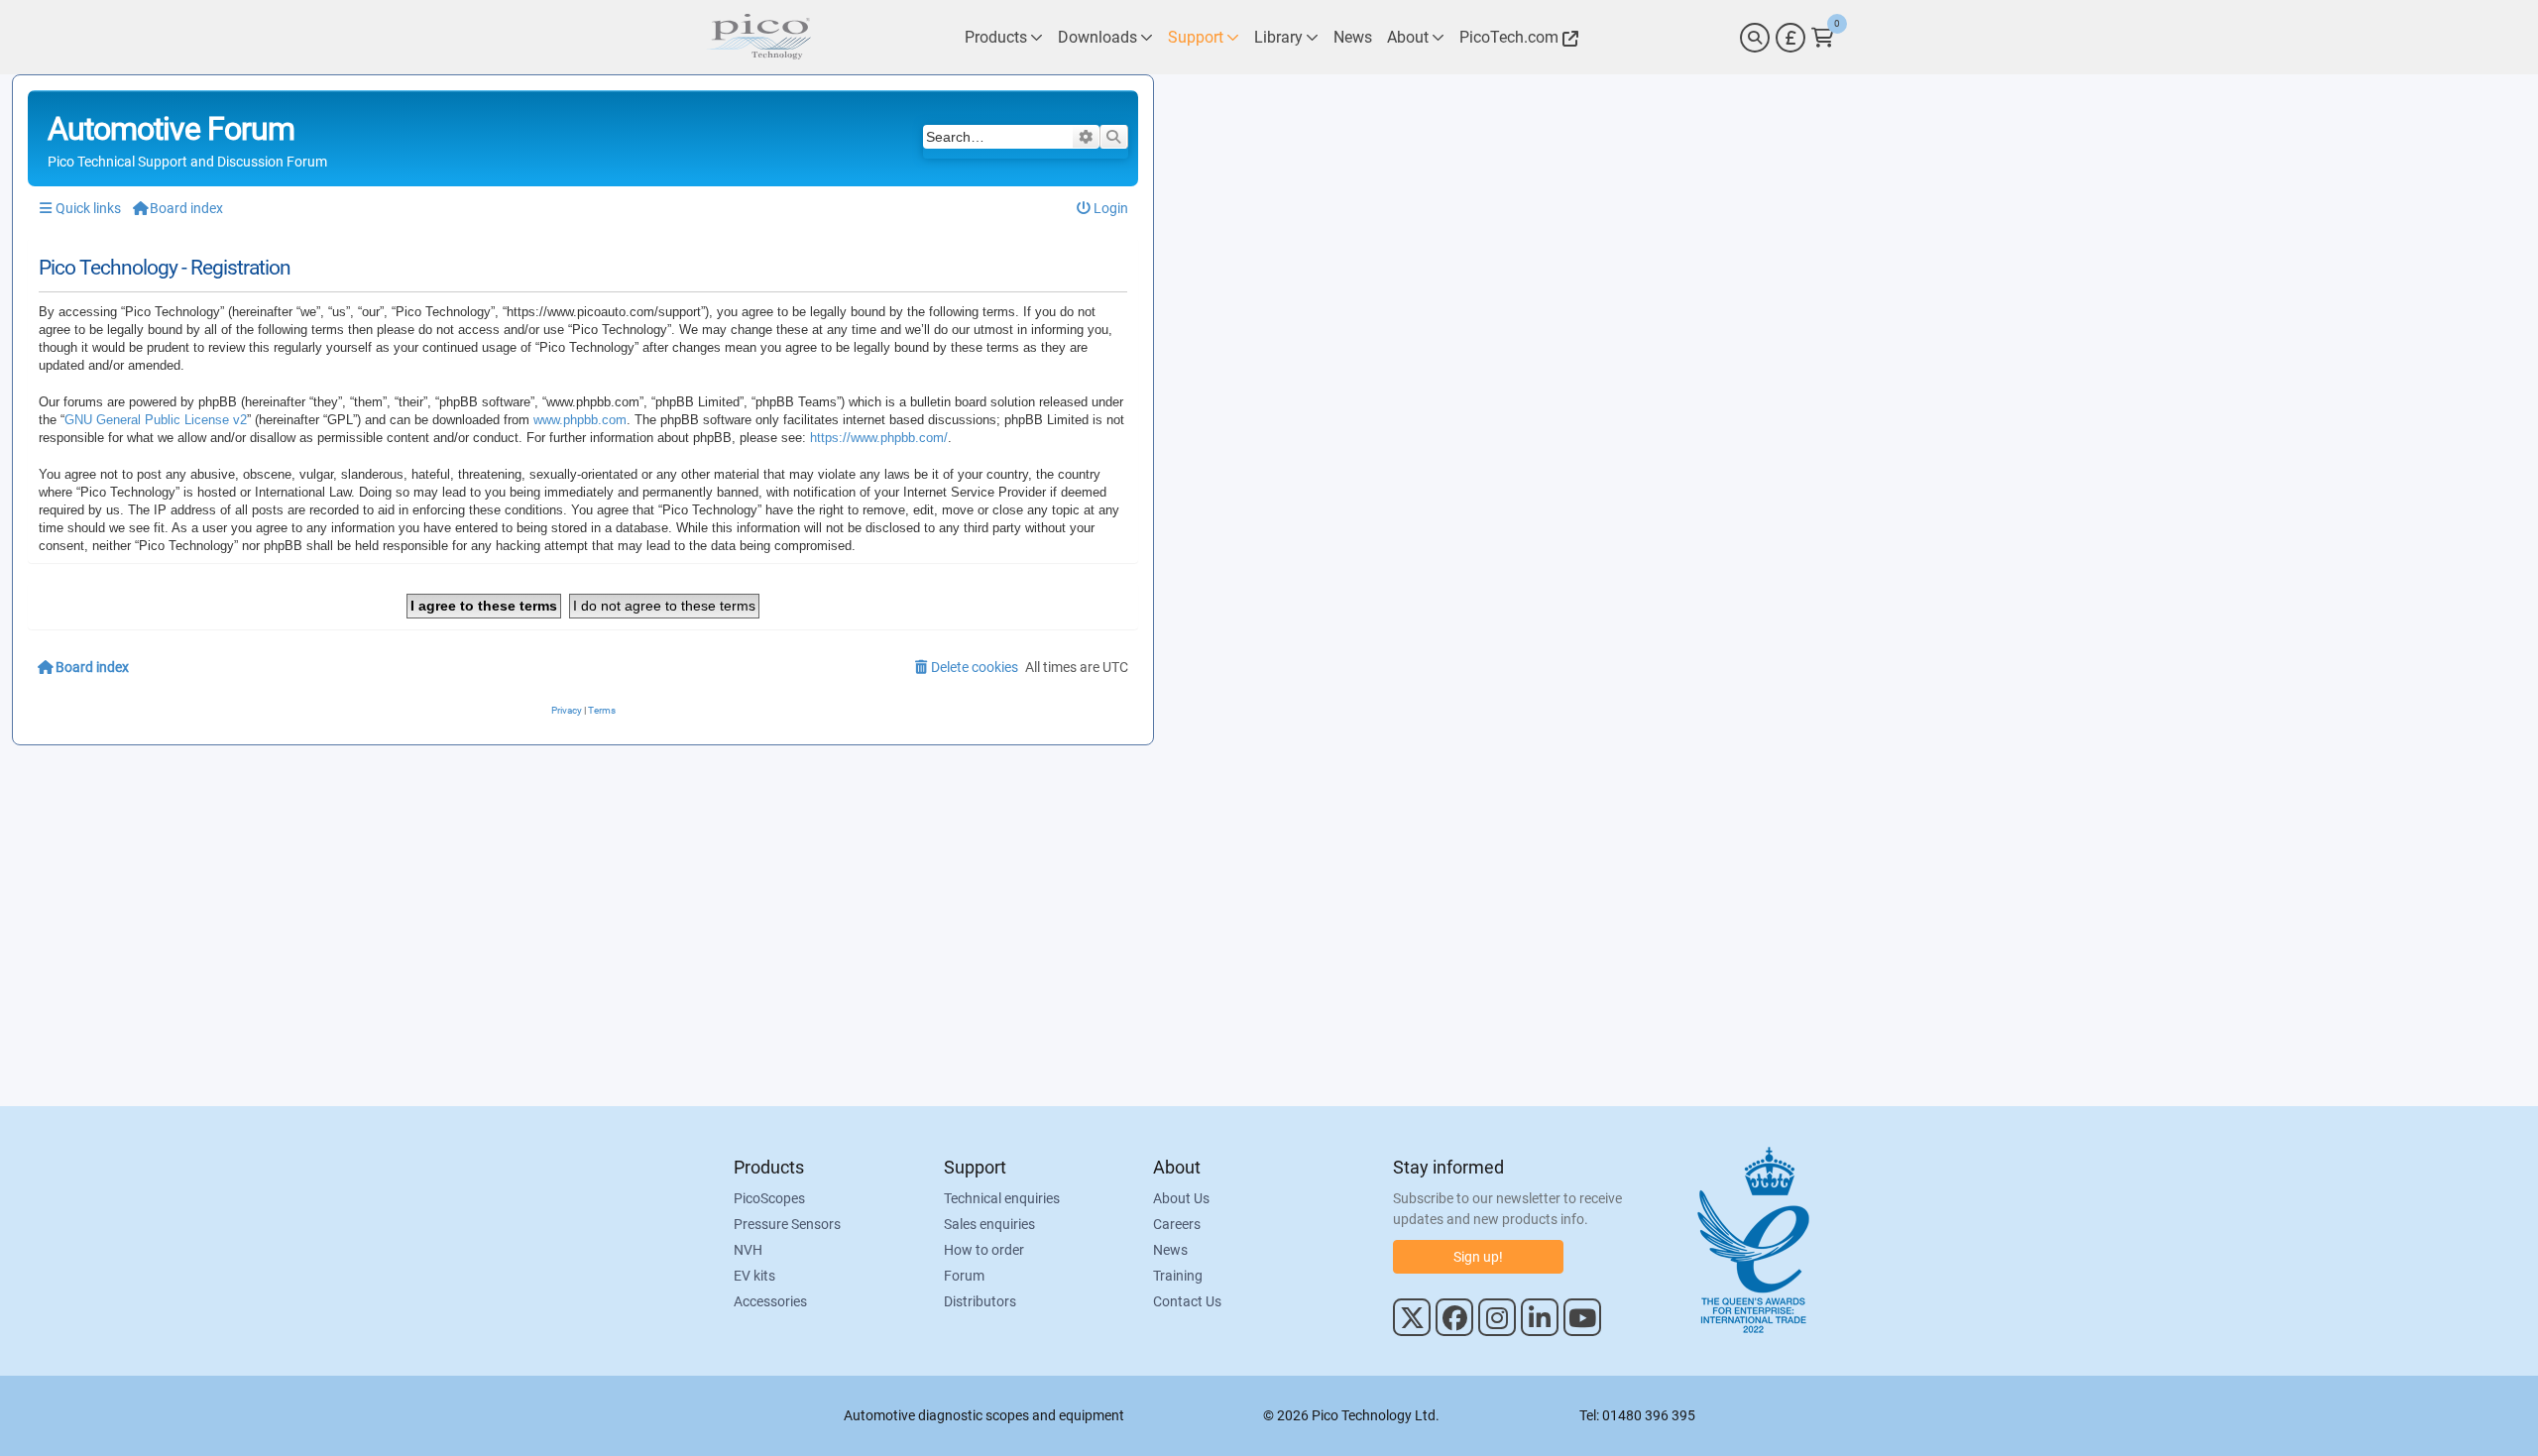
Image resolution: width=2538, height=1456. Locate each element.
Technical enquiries (1002, 1198)
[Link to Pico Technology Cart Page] (1823, 38)
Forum (964, 1276)
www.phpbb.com (580, 420)
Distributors (980, 1301)
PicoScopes (769, 1198)
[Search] (1755, 38)
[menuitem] (1103, 209)
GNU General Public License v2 (156, 420)
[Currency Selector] (1790, 38)
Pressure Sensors (787, 1224)
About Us (1181, 1198)
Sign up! (1478, 1257)
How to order (984, 1250)
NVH (748, 1250)
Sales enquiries (989, 1224)
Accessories (770, 1301)
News (1170, 1250)
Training (1178, 1276)
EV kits (754, 1276)
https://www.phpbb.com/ (879, 438)
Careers (1177, 1224)
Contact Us (1187, 1301)
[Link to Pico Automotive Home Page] (758, 37)
